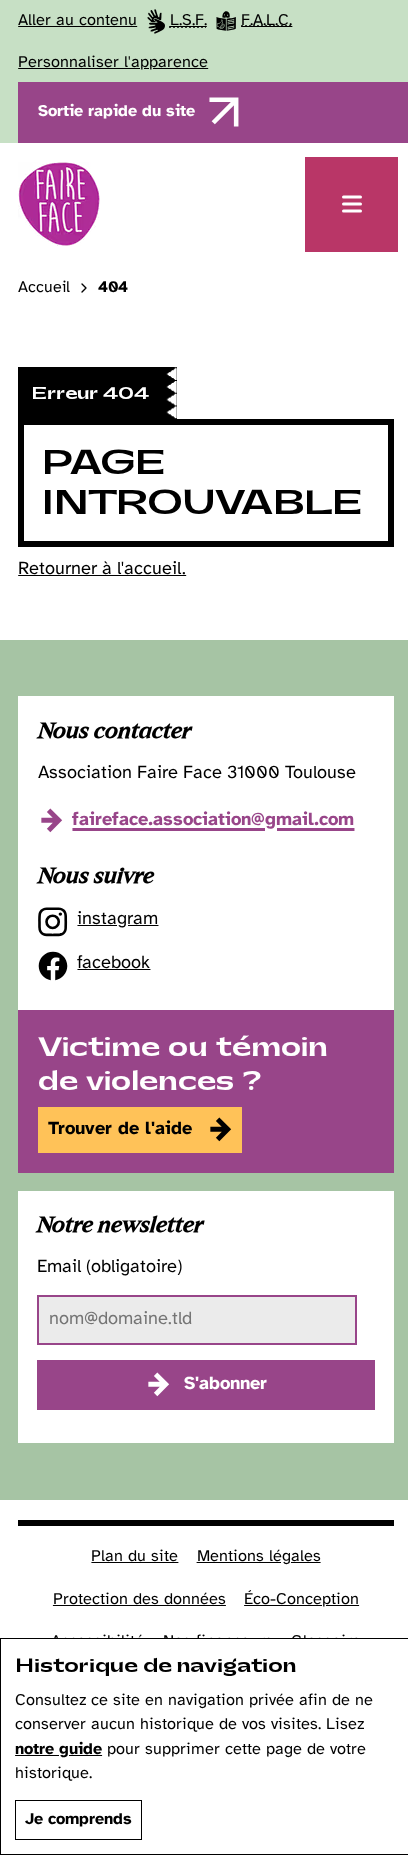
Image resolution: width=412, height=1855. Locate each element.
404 (113, 288)
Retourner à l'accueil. (102, 569)
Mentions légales (259, 1556)
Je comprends (78, 1819)
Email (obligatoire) (109, 1267)
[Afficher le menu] (351, 204)
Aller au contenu (77, 20)
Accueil (44, 288)
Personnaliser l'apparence (113, 62)
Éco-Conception (301, 1599)
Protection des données (139, 1599)
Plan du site (134, 1556)
